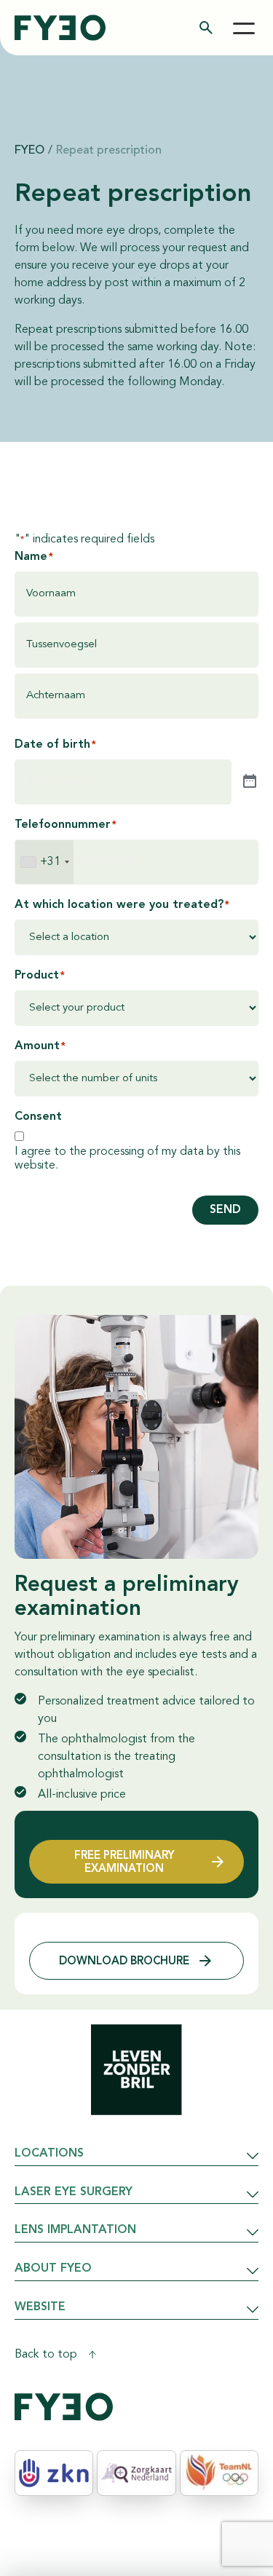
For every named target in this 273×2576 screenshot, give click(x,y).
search (206, 28)
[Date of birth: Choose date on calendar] (250, 782)
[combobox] (44, 862)
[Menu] (244, 28)
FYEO (29, 151)
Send (225, 1210)
